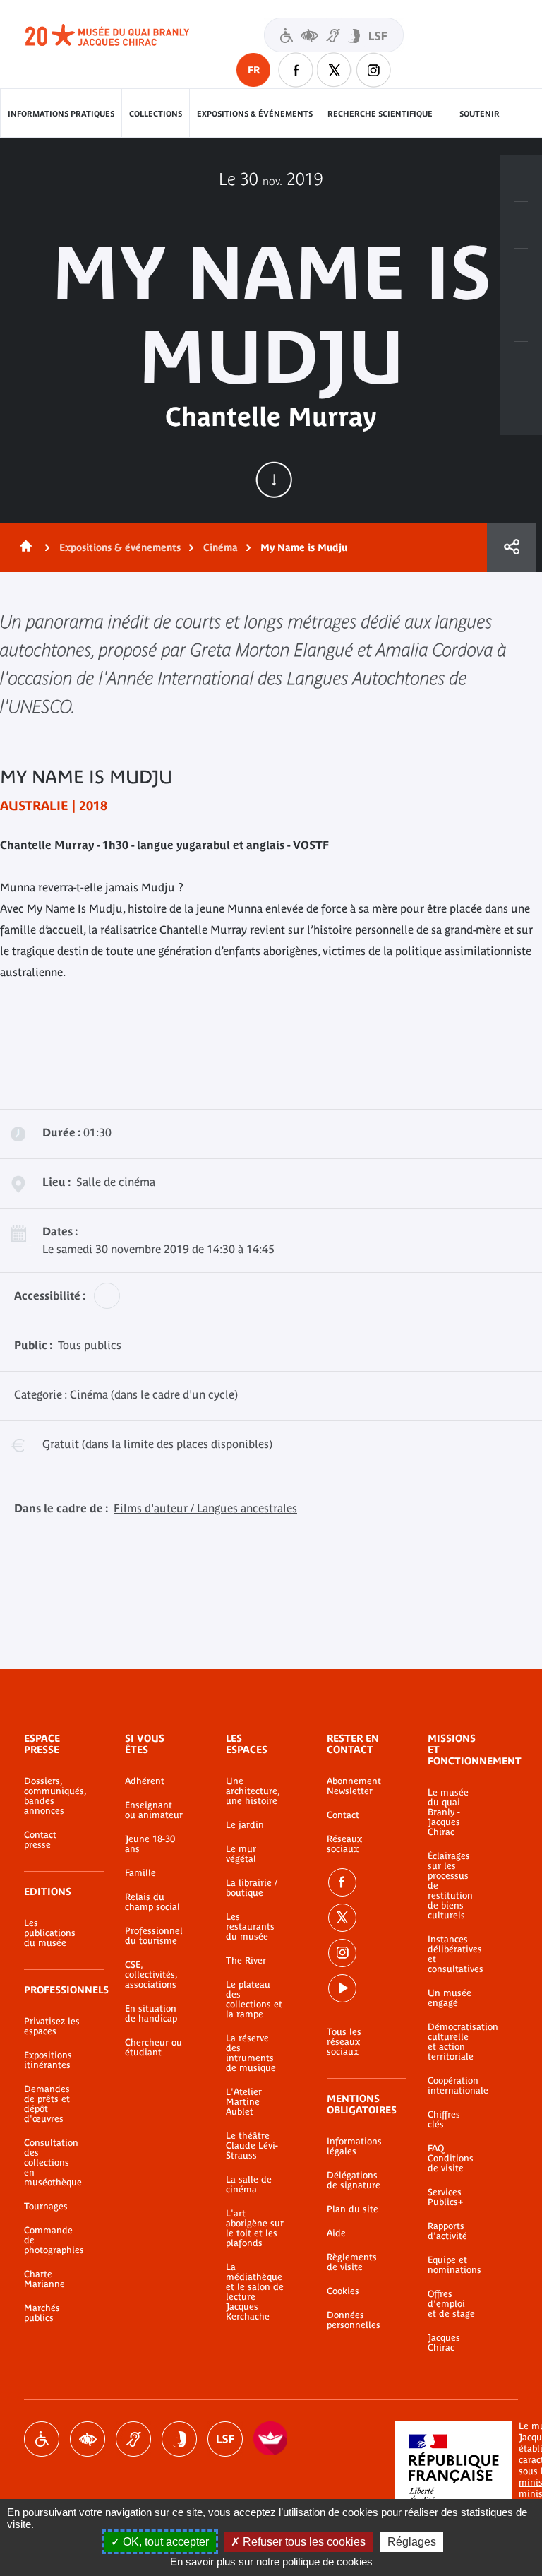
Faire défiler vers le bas (274, 480)
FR (254, 70)
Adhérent (145, 1781)
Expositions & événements (255, 114)
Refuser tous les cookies (303, 2542)
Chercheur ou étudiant (153, 2048)
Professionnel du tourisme (154, 1936)
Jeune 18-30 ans (150, 1844)
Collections (156, 114)
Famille (140, 1873)
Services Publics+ (445, 2197)
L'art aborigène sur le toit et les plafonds (255, 2228)
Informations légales (354, 2147)
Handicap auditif (133, 2439)
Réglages (412, 2542)
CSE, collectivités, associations (151, 1975)
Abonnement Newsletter (354, 1786)
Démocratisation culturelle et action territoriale (452, 2042)
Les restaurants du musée (250, 1927)
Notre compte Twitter (335, 70)
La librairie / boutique (252, 1888)
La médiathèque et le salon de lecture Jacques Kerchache (255, 2292)
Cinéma (221, 547)
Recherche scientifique (380, 114)
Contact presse (40, 1840)
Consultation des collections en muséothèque (53, 2163)
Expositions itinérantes (48, 2060)
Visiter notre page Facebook (296, 70)
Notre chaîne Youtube (342, 1988)
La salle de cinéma (249, 2185)
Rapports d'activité (447, 2231)
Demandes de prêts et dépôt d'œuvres (47, 2104)
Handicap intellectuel (179, 2439)
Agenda (521, 272)
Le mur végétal (241, 1854)
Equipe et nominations (452, 2265)
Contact (343, 1815)
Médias (521, 319)
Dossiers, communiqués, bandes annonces (53, 1796)
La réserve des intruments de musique (251, 2053)
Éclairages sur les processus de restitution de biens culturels (450, 1886)
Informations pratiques (61, 114)
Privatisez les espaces (52, 2026)
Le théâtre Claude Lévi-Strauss (252, 2146)
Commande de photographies (53, 2240)
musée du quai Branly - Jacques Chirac (123, 35)
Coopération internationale (452, 2086)
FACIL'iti (271, 2439)
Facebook (342, 1882)
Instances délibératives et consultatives (452, 1954)
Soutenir (480, 114)
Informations (521, 225)
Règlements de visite (352, 2262)
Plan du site (353, 2209)
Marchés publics (42, 2313)
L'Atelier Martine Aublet (244, 2102)
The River (246, 1961)
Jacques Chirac (444, 2343)
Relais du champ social (152, 1902)
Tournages (46, 2207)
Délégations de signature (354, 2180)
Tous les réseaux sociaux (344, 2042)
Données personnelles (354, 2320)
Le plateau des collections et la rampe (254, 2000)
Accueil (23, 547)
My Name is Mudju (304, 547)
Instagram (373, 70)
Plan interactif (521, 365)
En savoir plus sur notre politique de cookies (271, 2562)
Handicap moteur (42, 2439)
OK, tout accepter (164, 2542)
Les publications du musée (50, 1933)
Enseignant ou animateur (154, 1810)
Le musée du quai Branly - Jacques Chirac (448, 1812)
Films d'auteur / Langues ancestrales (205, 1508)
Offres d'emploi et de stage (451, 2304)
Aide (336, 2233)
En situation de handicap (151, 2014)
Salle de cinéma (116, 1182)
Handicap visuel (88, 2439)
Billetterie (521, 179)
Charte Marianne (44, 2279)
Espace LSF (225, 2439)
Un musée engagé (450, 1998)
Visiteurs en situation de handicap (334, 35)
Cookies (343, 2291)
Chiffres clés (444, 2120)
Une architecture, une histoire (253, 1791)
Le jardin (245, 1825)
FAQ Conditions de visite (451, 2159)
